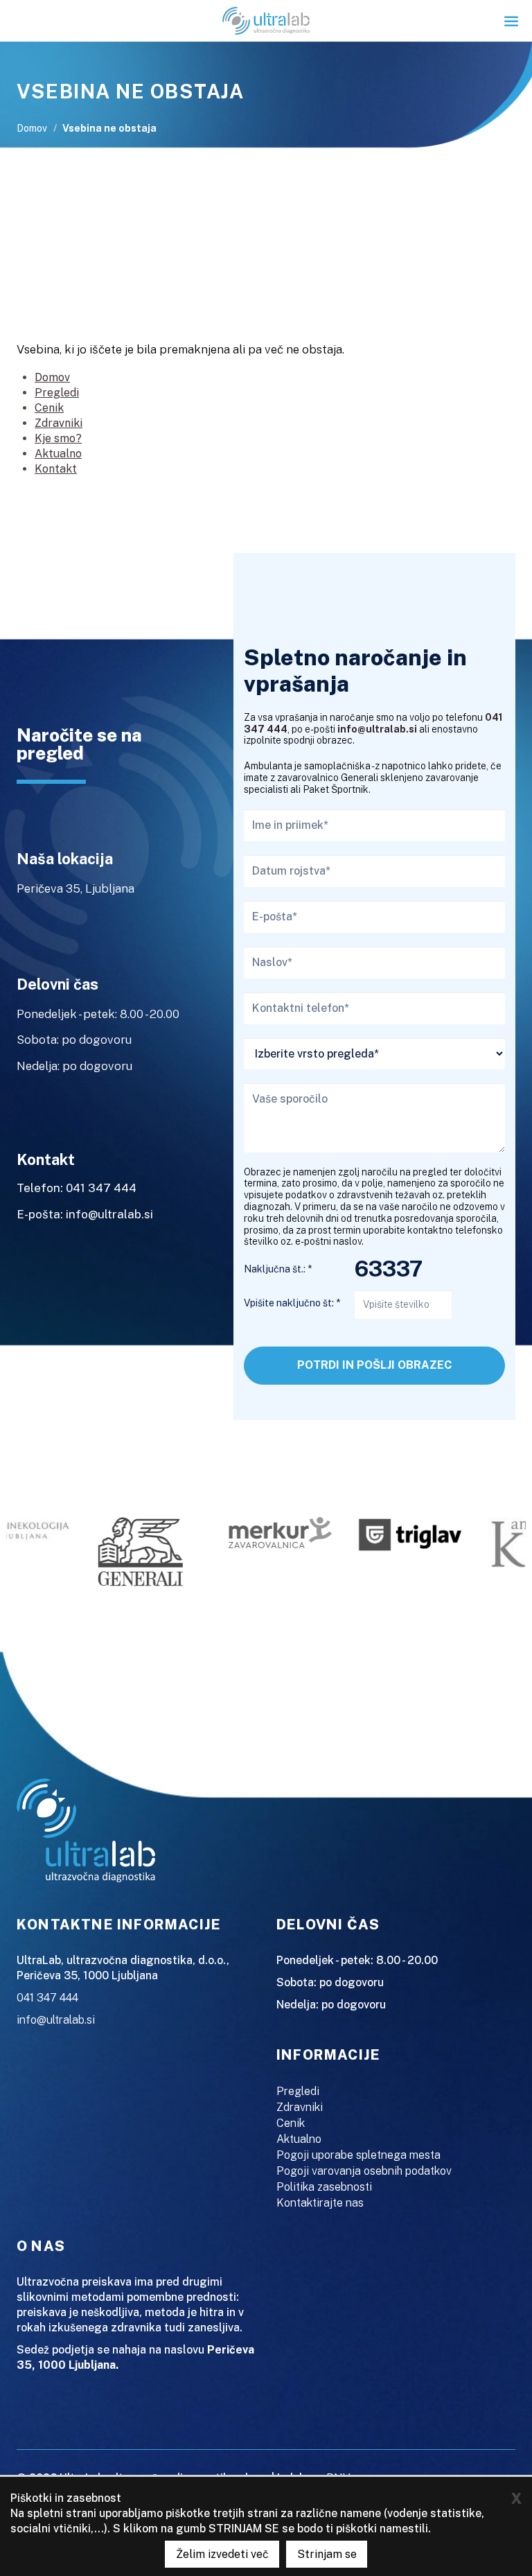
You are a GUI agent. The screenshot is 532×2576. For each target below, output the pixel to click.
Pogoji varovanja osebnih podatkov (364, 2171)
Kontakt (56, 469)
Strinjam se (327, 2554)
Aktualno (58, 454)
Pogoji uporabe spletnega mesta (358, 2155)
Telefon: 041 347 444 (77, 1188)
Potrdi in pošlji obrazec (374, 1365)
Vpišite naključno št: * (292, 1303)
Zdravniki (59, 423)
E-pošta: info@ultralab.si (85, 1214)
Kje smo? (58, 438)
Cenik (49, 408)
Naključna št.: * (278, 1269)
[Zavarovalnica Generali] (130, 1551)
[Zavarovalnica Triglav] (400, 1533)
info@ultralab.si (377, 729)
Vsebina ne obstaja (109, 128)
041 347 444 (47, 1998)
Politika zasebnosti (324, 2187)
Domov (32, 128)
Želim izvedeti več (222, 2554)
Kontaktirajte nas (320, 2203)
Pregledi (57, 393)
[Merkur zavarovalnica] (269, 1531)
